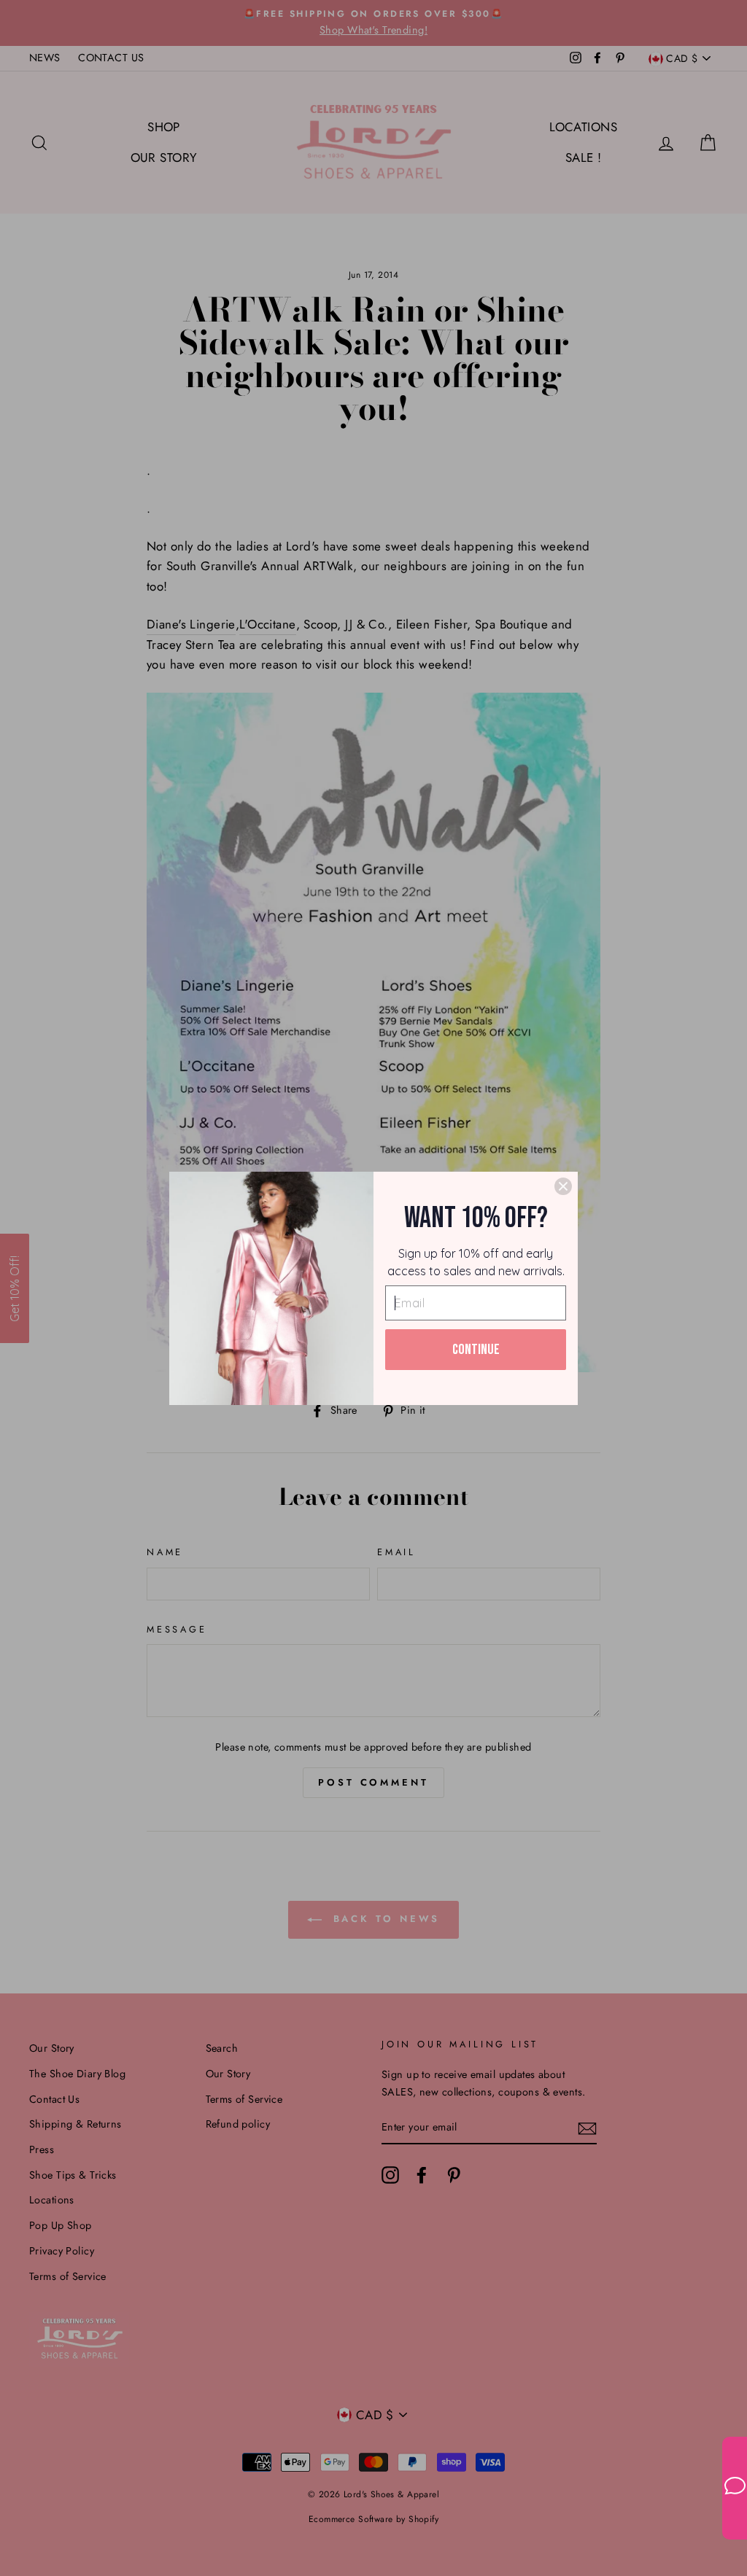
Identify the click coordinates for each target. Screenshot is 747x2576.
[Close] (563, 1186)
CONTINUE (476, 1350)
